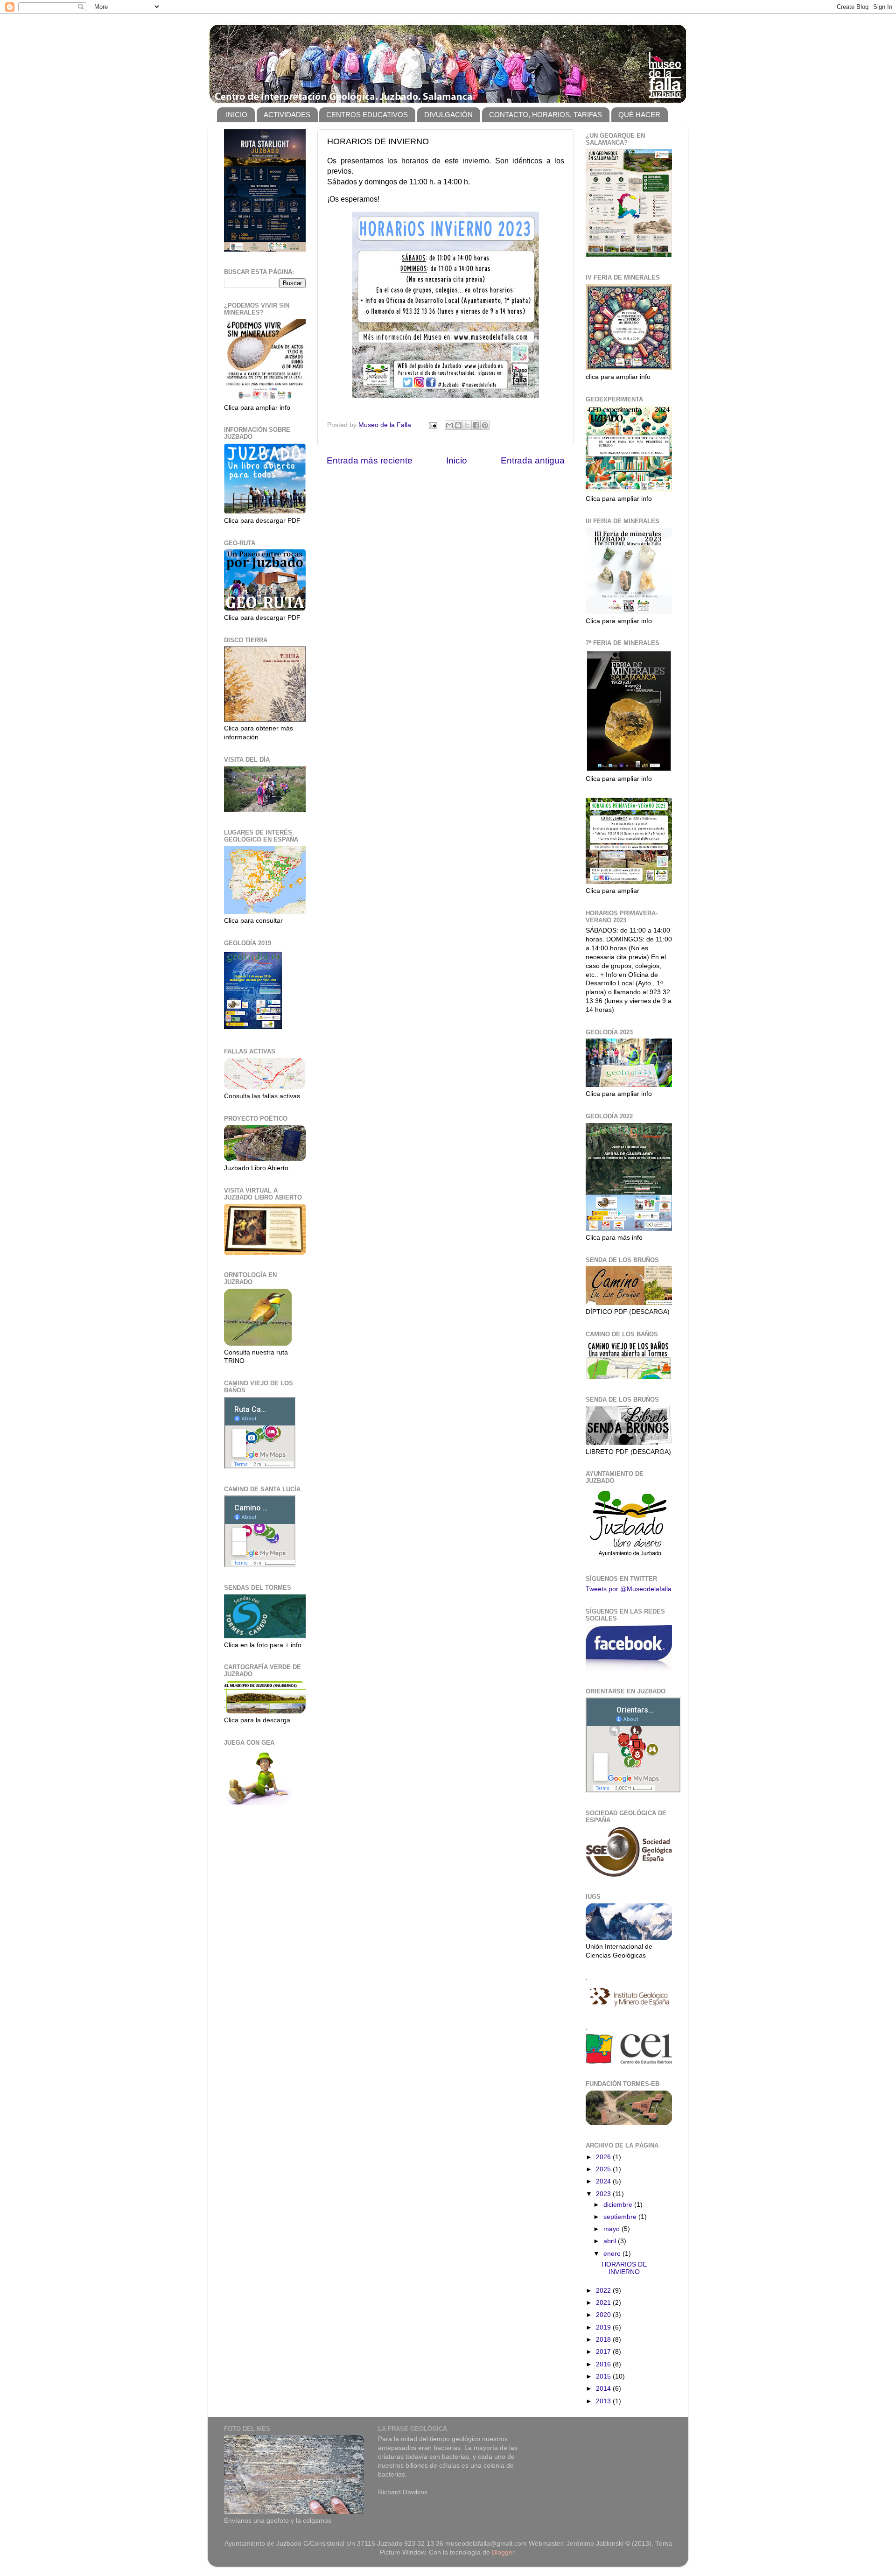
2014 (604, 2389)
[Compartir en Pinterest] (485, 425)
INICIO (237, 115)
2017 (604, 2352)
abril (611, 2241)
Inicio (457, 460)
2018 (604, 2340)
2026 (604, 2157)
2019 (604, 2327)
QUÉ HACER (639, 115)
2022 (604, 2291)
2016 (604, 2364)
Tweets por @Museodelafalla (629, 1589)
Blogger (503, 2552)
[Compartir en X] (467, 425)
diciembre (619, 2205)
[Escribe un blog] (458, 425)
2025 (604, 2169)
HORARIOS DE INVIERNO (624, 2268)
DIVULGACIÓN (448, 115)
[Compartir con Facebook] (476, 425)
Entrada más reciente (370, 460)
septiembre (621, 2217)
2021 (604, 2303)
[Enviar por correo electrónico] (449, 425)
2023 (604, 2194)
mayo (612, 2229)
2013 (604, 2401)
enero (613, 2254)
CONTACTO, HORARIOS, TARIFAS (546, 115)
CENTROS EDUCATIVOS (367, 115)
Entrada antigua (533, 460)
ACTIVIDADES (287, 115)
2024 (604, 2181)
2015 (604, 2376)
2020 (604, 2315)
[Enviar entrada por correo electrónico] (432, 425)
